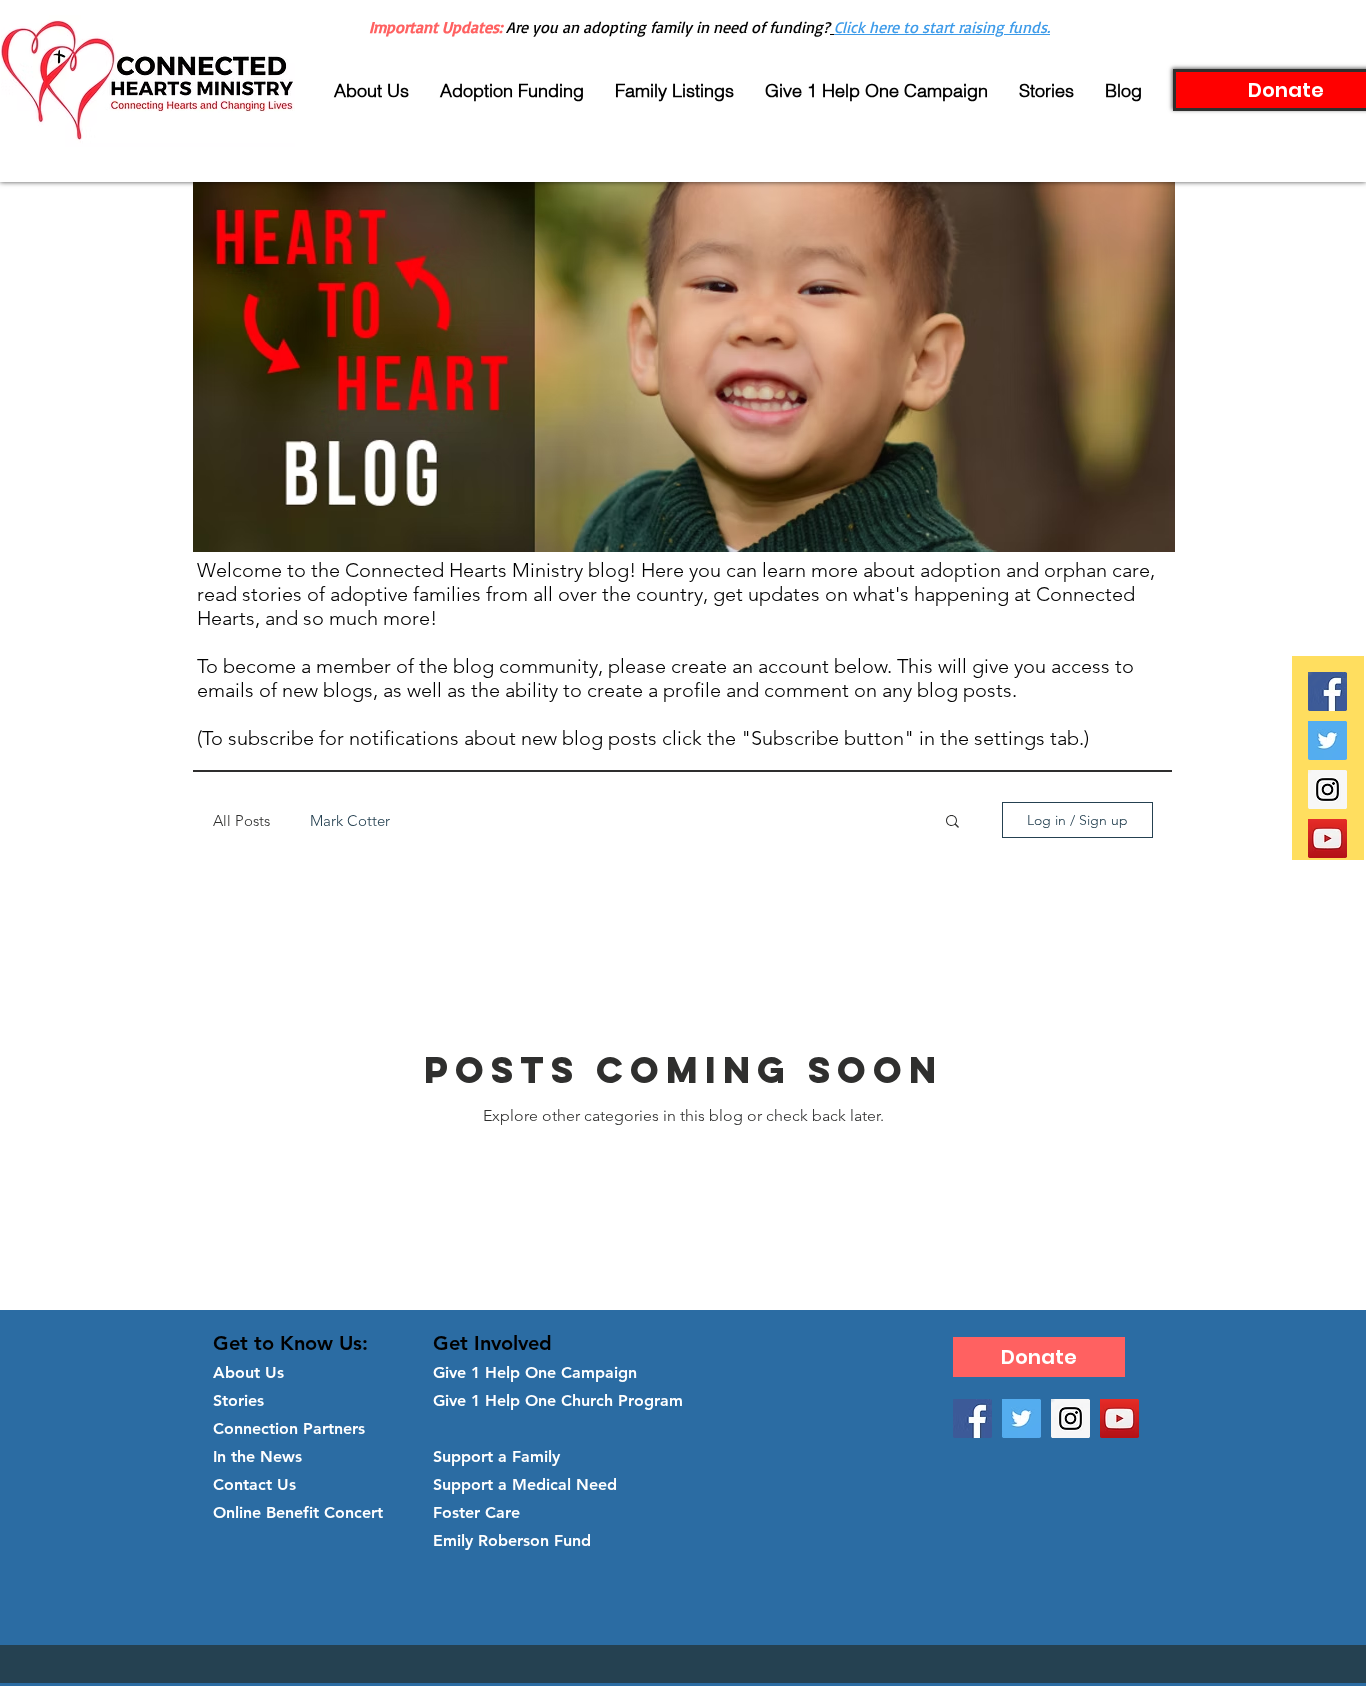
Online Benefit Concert (298, 1512)
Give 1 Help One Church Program (558, 1400)
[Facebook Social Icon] (1327, 691)
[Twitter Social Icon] (1327, 740)
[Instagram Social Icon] (1327, 789)
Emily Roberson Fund (512, 1540)
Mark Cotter (350, 820)
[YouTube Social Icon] (1327, 838)
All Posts (241, 820)
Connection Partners (289, 1428)
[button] (952, 822)
